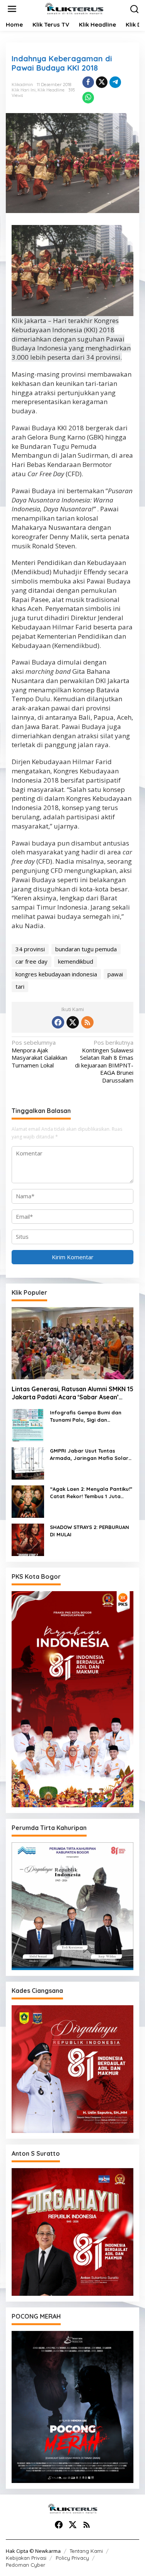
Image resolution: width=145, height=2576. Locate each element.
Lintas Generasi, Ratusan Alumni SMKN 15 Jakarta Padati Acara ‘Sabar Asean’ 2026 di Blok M (72, 1393)
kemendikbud (76, 961)
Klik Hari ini (24, 90)
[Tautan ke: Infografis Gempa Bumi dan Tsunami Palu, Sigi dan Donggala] (28, 1424)
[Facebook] (58, 1022)
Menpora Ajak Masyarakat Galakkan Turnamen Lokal (39, 1054)
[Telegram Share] (115, 82)
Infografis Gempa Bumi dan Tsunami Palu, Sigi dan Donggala (86, 1417)
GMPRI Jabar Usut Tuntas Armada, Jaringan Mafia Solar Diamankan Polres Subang (89, 1455)
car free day (32, 961)
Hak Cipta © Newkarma (33, 2551)
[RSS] (87, 1022)
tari (20, 986)
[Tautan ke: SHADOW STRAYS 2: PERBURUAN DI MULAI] (28, 1539)
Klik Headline (51, 90)
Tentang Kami (86, 2551)
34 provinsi (30, 949)
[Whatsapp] (88, 98)
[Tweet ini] (102, 82)
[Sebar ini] (88, 82)
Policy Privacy (72, 2558)
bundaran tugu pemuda (86, 949)
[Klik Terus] (74, 8)
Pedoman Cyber (26, 2565)
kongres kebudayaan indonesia (56, 974)
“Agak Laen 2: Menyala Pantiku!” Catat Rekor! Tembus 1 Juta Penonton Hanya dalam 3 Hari (91, 1493)
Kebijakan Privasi (26, 2558)
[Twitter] (73, 1022)
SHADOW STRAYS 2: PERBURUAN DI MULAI (90, 1531)
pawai (115, 974)
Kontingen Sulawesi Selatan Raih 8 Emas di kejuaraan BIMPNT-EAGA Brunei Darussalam (104, 1061)
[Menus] (12, 9)
